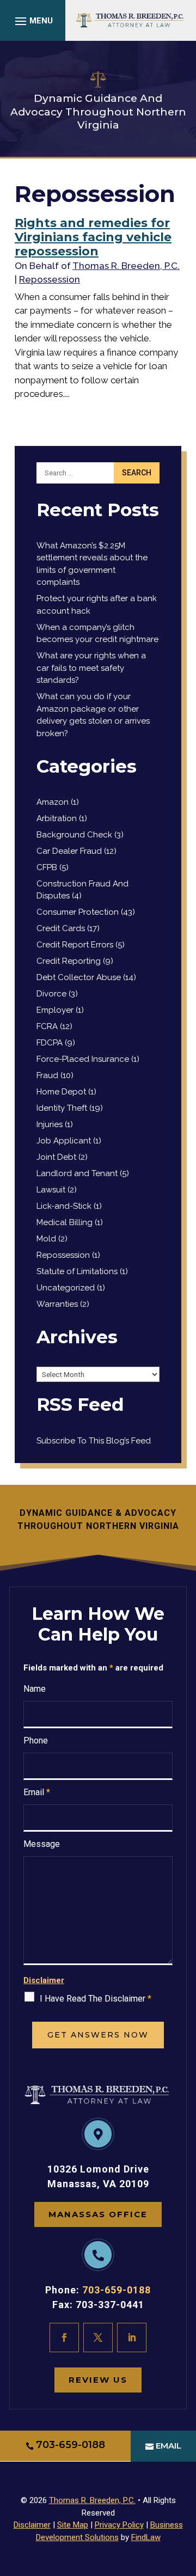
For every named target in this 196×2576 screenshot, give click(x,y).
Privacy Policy (119, 2525)
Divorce (51, 994)
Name (35, 1689)
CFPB (47, 867)
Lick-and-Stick (64, 1206)
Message (42, 1844)
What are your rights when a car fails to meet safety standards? (91, 668)
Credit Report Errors (75, 945)
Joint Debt (56, 1157)
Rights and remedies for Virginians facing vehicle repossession (93, 237)
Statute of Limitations (77, 1271)
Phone (36, 1740)
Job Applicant (64, 1141)
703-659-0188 (117, 2290)
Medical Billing (65, 1222)
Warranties (57, 1304)
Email (37, 1792)
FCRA (47, 1026)
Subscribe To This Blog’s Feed (94, 1441)
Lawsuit (51, 1190)
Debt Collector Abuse (79, 977)
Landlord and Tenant (77, 1173)
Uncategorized (66, 1288)
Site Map (73, 2525)
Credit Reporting (69, 961)
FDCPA (50, 1043)
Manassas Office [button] (98, 2214)
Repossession (50, 279)
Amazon (53, 802)
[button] (32, 21)
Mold (46, 1239)
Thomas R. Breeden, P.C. (126, 266)
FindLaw (146, 2537)
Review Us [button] (98, 2380)
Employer (55, 1010)
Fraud (47, 1075)
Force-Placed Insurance (83, 1059)
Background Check (74, 835)
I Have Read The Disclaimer (96, 1999)
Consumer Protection (78, 912)
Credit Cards (61, 928)
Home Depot (61, 1092)
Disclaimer (44, 1980)
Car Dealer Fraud (69, 851)
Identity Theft (62, 1108)
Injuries (50, 1124)
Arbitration (57, 818)
